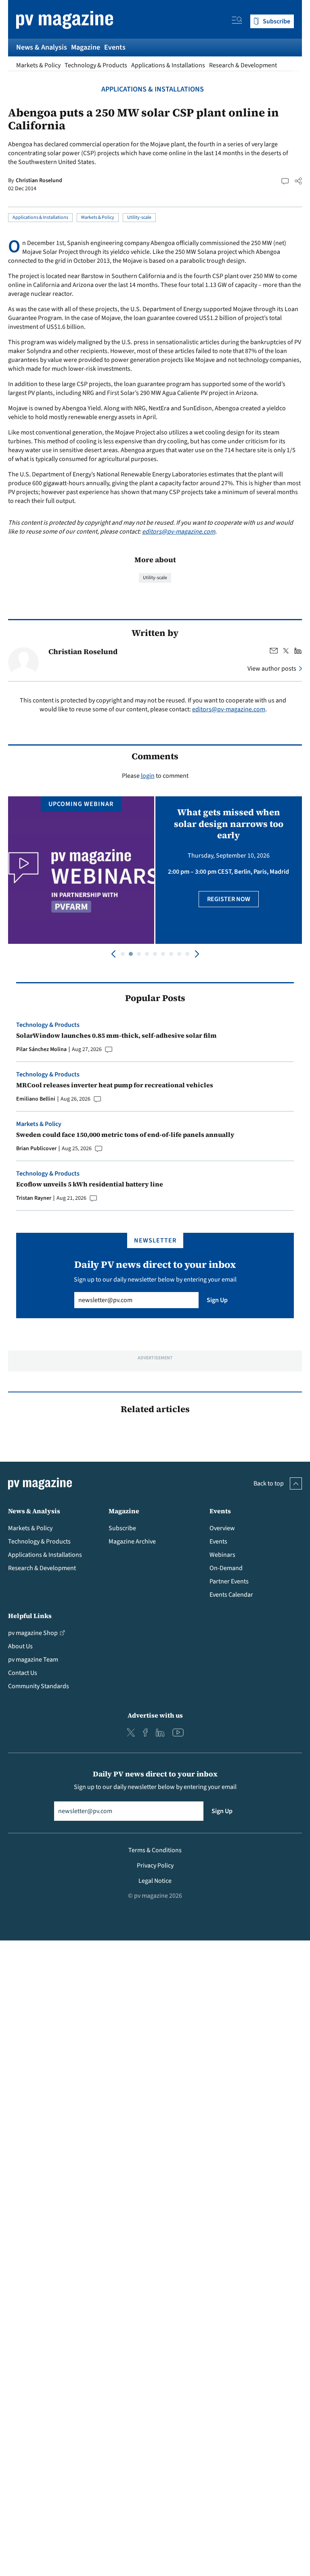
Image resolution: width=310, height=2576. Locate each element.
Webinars (222, 1555)
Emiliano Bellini (36, 1099)
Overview (222, 1528)
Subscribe (122, 1528)
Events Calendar (231, 1595)
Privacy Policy (155, 1866)
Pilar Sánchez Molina (41, 1049)
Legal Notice (155, 1881)
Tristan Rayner (34, 1198)
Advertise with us (155, 1715)
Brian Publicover (36, 1149)
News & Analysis (42, 47)
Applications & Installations (168, 65)
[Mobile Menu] (237, 21)
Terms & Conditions (155, 1850)
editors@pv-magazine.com (179, 532)
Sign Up (217, 1300)
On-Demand (226, 1568)
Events (115, 47)
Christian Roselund (39, 181)
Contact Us (23, 1673)
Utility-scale (139, 217)
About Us (20, 1646)
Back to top (269, 1483)
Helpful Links (30, 1616)
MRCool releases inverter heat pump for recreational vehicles (115, 1085)
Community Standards (39, 1686)
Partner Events (229, 1581)
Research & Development (243, 65)
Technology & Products (96, 65)
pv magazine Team (33, 1660)
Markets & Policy (38, 65)
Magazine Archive (132, 1541)
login (148, 776)
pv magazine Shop (33, 1633)
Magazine (86, 47)
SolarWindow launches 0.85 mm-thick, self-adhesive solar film (116, 1035)
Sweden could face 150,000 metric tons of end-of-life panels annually (125, 1134)
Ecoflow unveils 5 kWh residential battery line (90, 1184)
